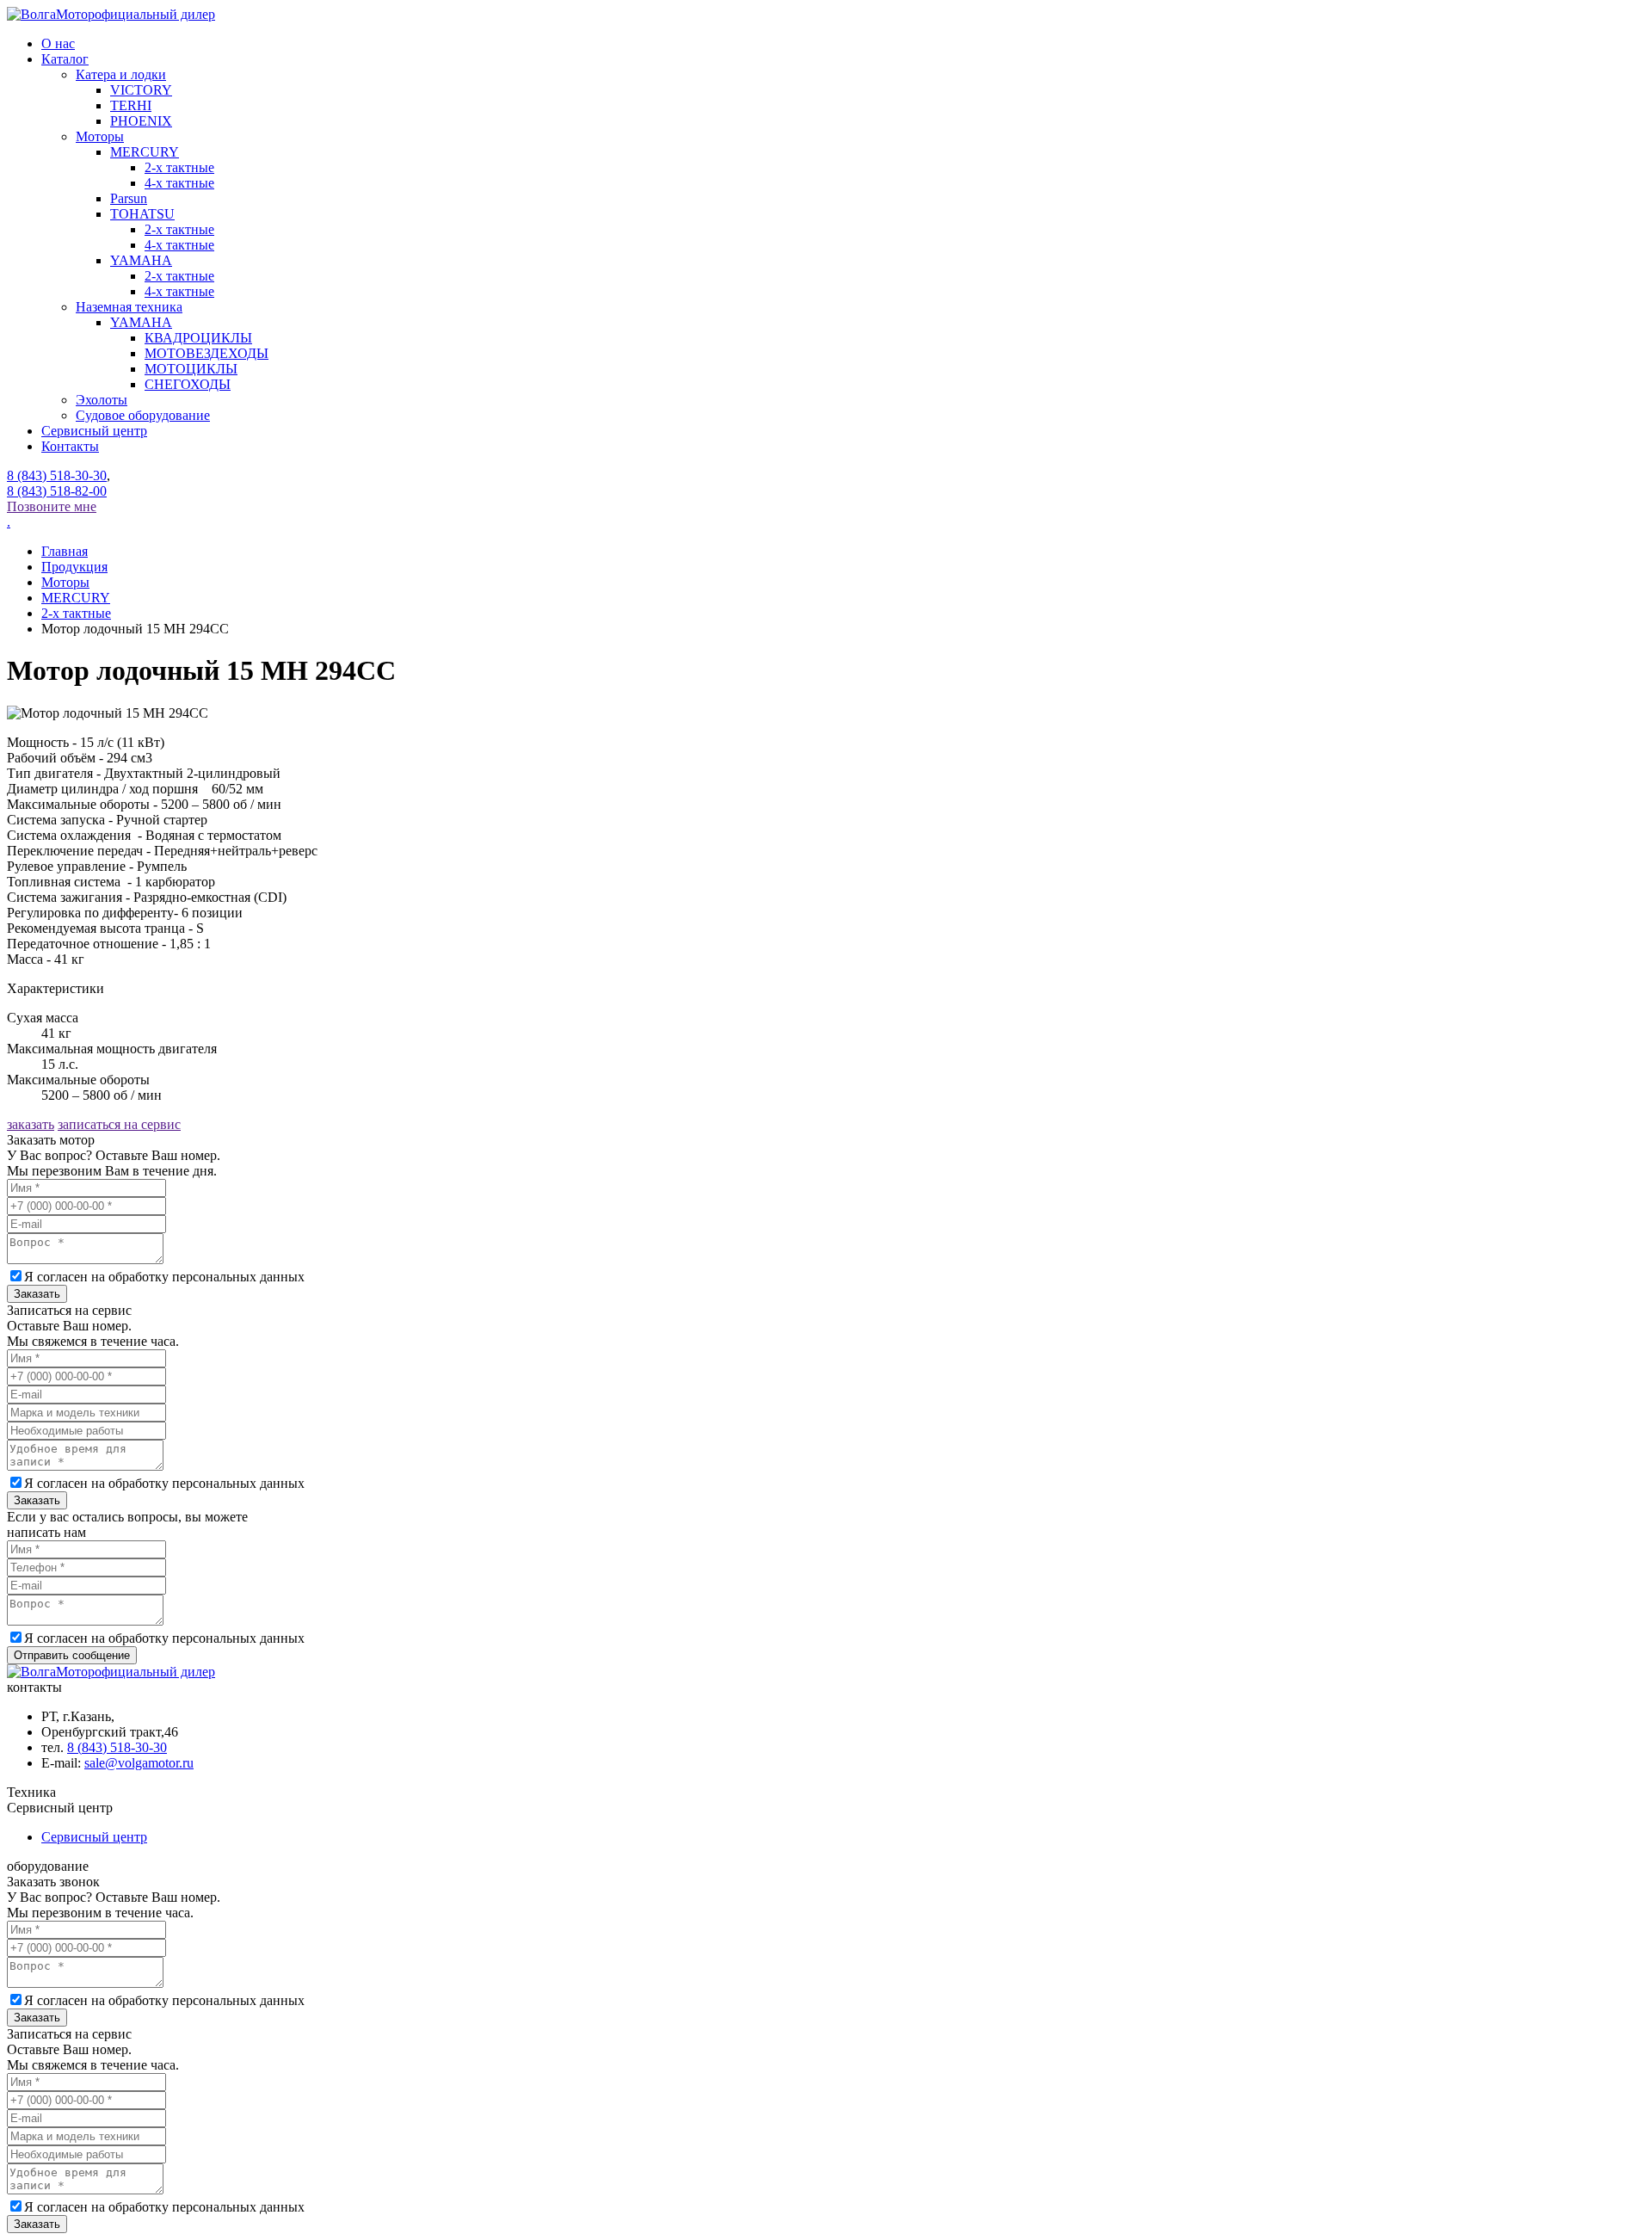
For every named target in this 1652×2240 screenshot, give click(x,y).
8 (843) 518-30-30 (57, 475)
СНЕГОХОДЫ (188, 384)
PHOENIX (141, 121)
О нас (58, 43)
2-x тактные (179, 167)
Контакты (70, 446)
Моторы (100, 136)
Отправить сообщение (72, 1655)
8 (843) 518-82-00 (57, 491)
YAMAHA (141, 260)
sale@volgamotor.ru (139, 1763)
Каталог (65, 59)
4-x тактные (179, 183)
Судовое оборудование (143, 415)
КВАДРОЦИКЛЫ (198, 338)
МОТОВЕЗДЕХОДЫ (206, 353)
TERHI (131, 105)
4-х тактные (179, 291)
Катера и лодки (121, 74)
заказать (31, 1124)
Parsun (129, 198)
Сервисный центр (94, 431)
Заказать (37, 1294)
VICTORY (141, 90)
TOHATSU (142, 214)
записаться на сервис (119, 1124)
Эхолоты (102, 400)
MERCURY (145, 152)
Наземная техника (129, 307)
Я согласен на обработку (164, 1277)
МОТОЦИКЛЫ (191, 369)
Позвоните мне (52, 506)
